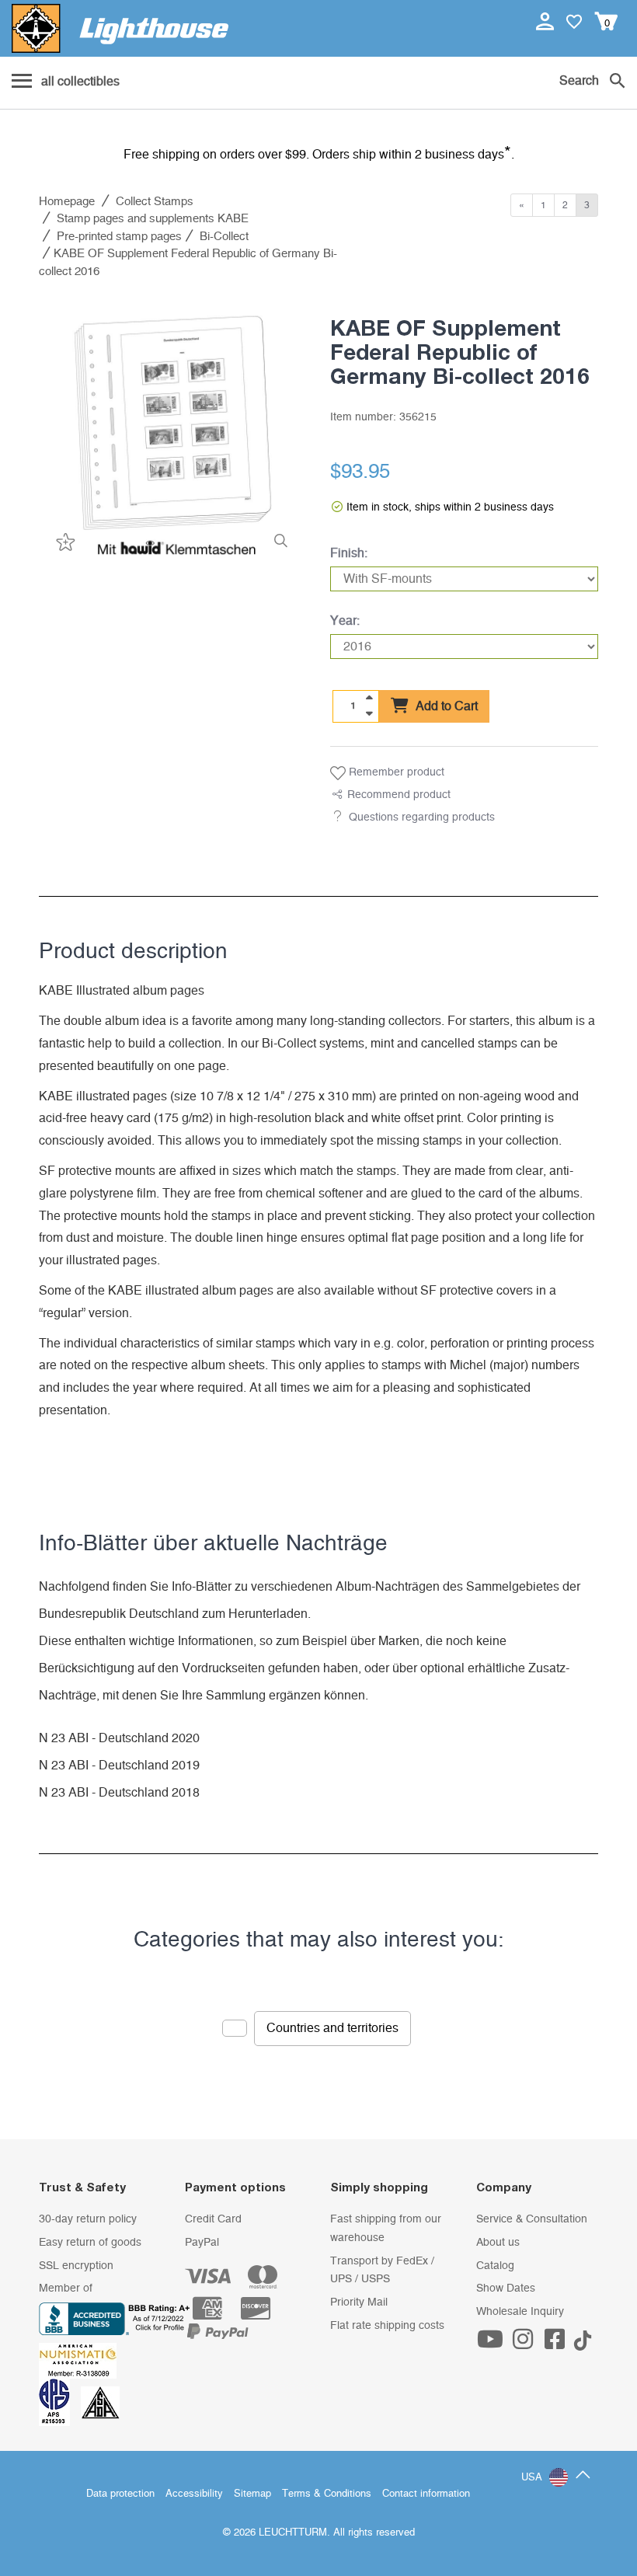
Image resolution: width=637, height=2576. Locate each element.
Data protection (120, 2494)
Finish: (349, 553)
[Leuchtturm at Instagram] (524, 2344)
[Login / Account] (546, 21)
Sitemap (252, 2494)
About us (498, 2243)
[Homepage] (120, 28)
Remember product (395, 772)
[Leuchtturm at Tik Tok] (583, 2344)
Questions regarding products (422, 817)
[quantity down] (369, 713)
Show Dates (506, 2288)
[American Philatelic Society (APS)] (60, 2402)
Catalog (495, 2266)
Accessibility (194, 2494)
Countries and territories (332, 2028)
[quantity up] (369, 698)
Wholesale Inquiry (520, 2312)
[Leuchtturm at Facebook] (557, 2344)
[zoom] (281, 541)
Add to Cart (445, 706)
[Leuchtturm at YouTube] (493, 2344)
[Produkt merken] (64, 541)
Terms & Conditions (327, 2494)
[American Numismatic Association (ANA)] (82, 2361)
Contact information (426, 2494)
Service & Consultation (532, 2219)
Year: (345, 621)
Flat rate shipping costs (387, 2326)
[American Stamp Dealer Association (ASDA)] (100, 2402)
